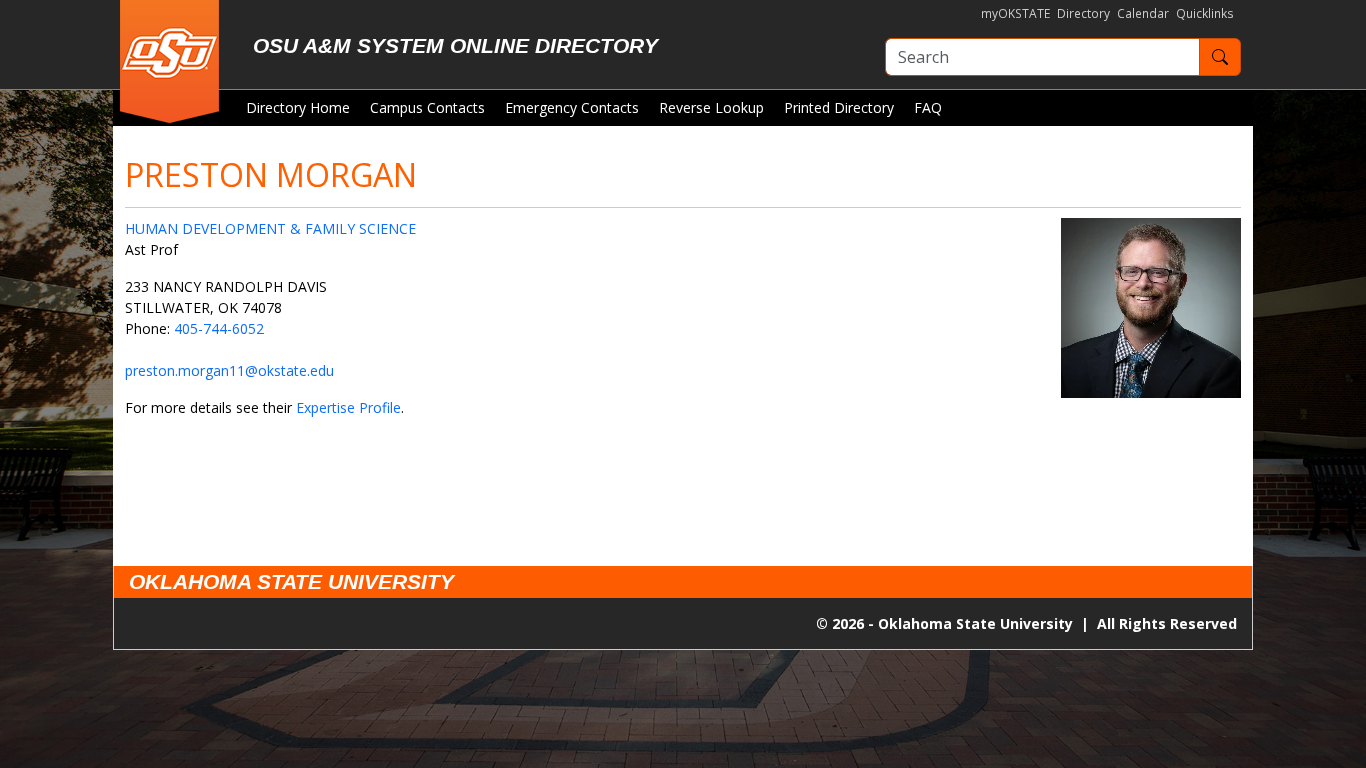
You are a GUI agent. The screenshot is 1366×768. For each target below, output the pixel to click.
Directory (1083, 13)
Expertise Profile (348, 407)
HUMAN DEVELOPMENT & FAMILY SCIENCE (270, 228)
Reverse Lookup (711, 107)
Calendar (1143, 13)
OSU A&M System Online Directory (455, 45)
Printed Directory (839, 107)
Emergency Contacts (572, 107)
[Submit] (1220, 57)
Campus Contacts (427, 107)
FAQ (928, 107)
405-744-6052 (219, 328)
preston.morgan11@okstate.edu (229, 370)
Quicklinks (1205, 13)
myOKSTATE (1015, 13)
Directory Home (298, 107)
